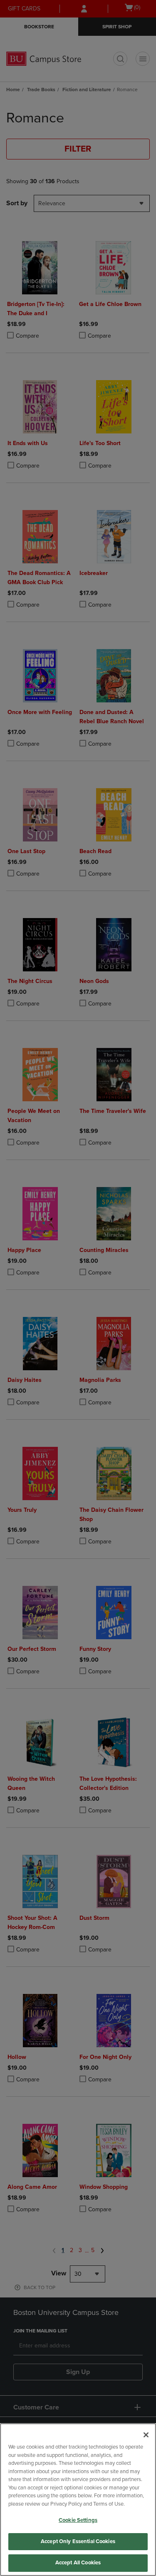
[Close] (146, 2435)
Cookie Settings (78, 2520)
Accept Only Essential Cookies (78, 2541)
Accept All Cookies (78, 2563)
